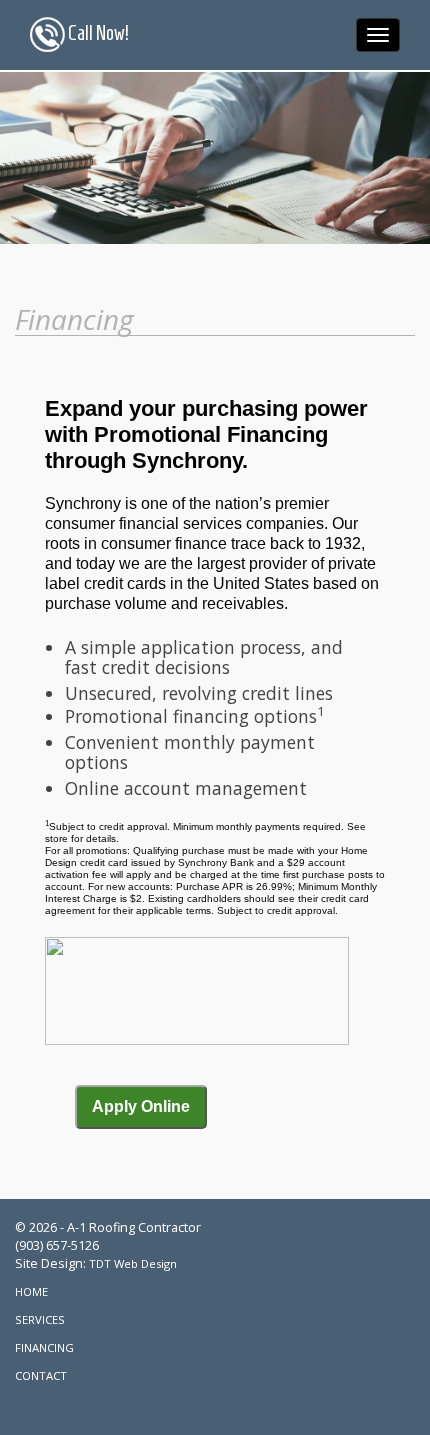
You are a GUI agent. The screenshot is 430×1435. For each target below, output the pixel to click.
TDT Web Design (133, 1263)
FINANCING (44, 1347)
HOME (31, 1291)
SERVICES (40, 1319)
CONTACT (41, 1375)
